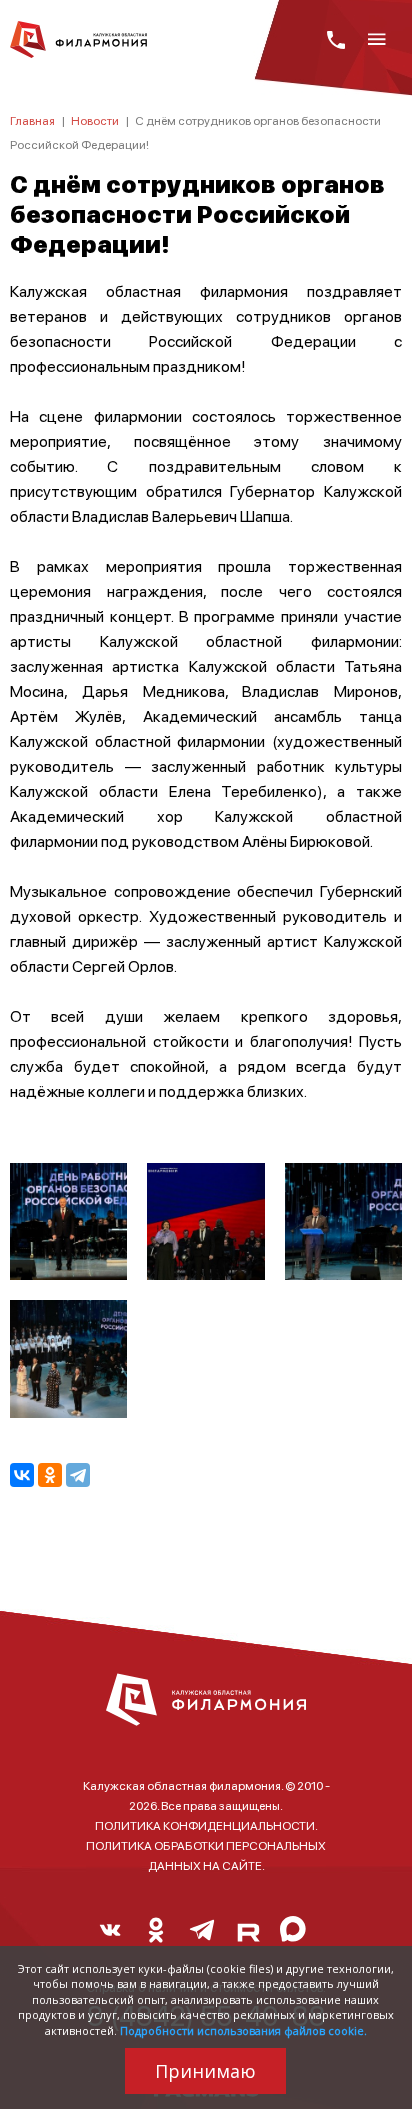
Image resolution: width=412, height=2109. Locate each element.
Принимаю (205, 2071)
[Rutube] (248, 1935)
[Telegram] (78, 1475)
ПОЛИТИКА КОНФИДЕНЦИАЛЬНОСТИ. (206, 1825)
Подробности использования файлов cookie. (243, 2030)
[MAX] (294, 1935)
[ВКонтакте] (22, 1475)
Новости (95, 120)
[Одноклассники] (50, 1475)
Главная (32, 120)
